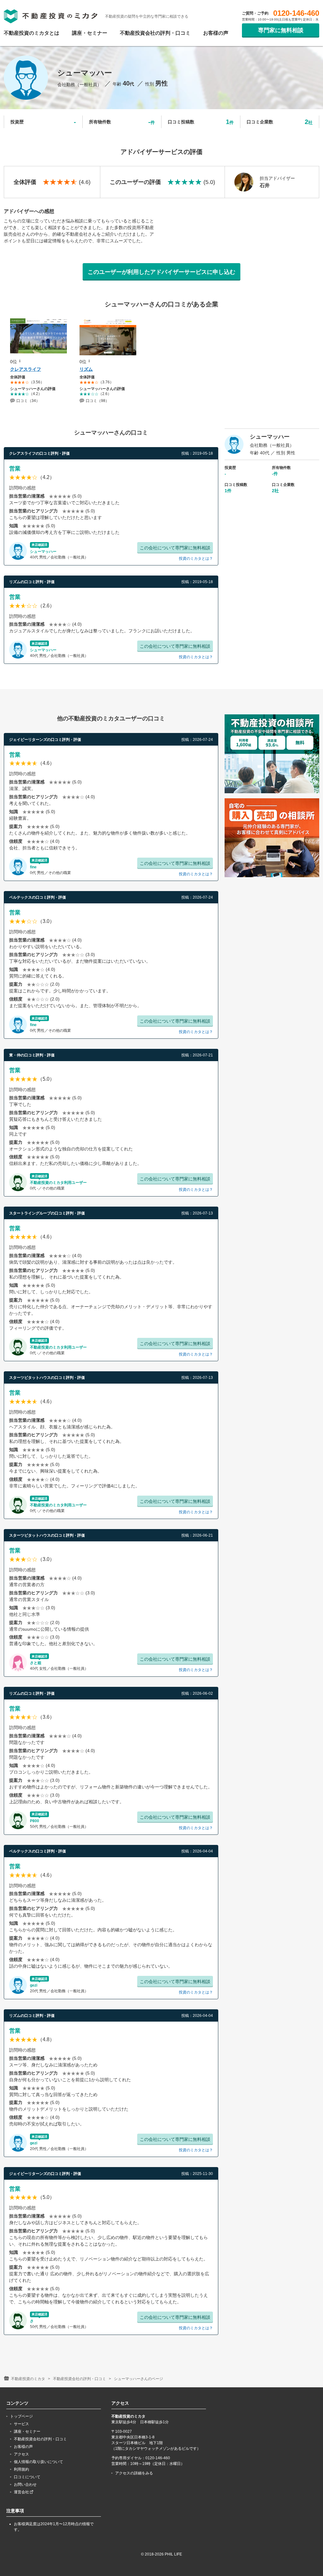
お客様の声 (216, 33)
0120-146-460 (296, 13)
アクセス (21, 2454)
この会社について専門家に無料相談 (175, 548)
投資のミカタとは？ (196, 558)
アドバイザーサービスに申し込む (161, 272)
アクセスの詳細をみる (134, 2473)
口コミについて (27, 2477)
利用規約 (21, 2469)
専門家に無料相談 (281, 30)
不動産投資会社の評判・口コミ (155, 33)
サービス (21, 2424)
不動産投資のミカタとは (32, 33)
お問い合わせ (25, 2484)
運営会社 (22, 2492)
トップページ (21, 2416)
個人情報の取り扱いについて (38, 2462)
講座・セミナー (90, 33)
